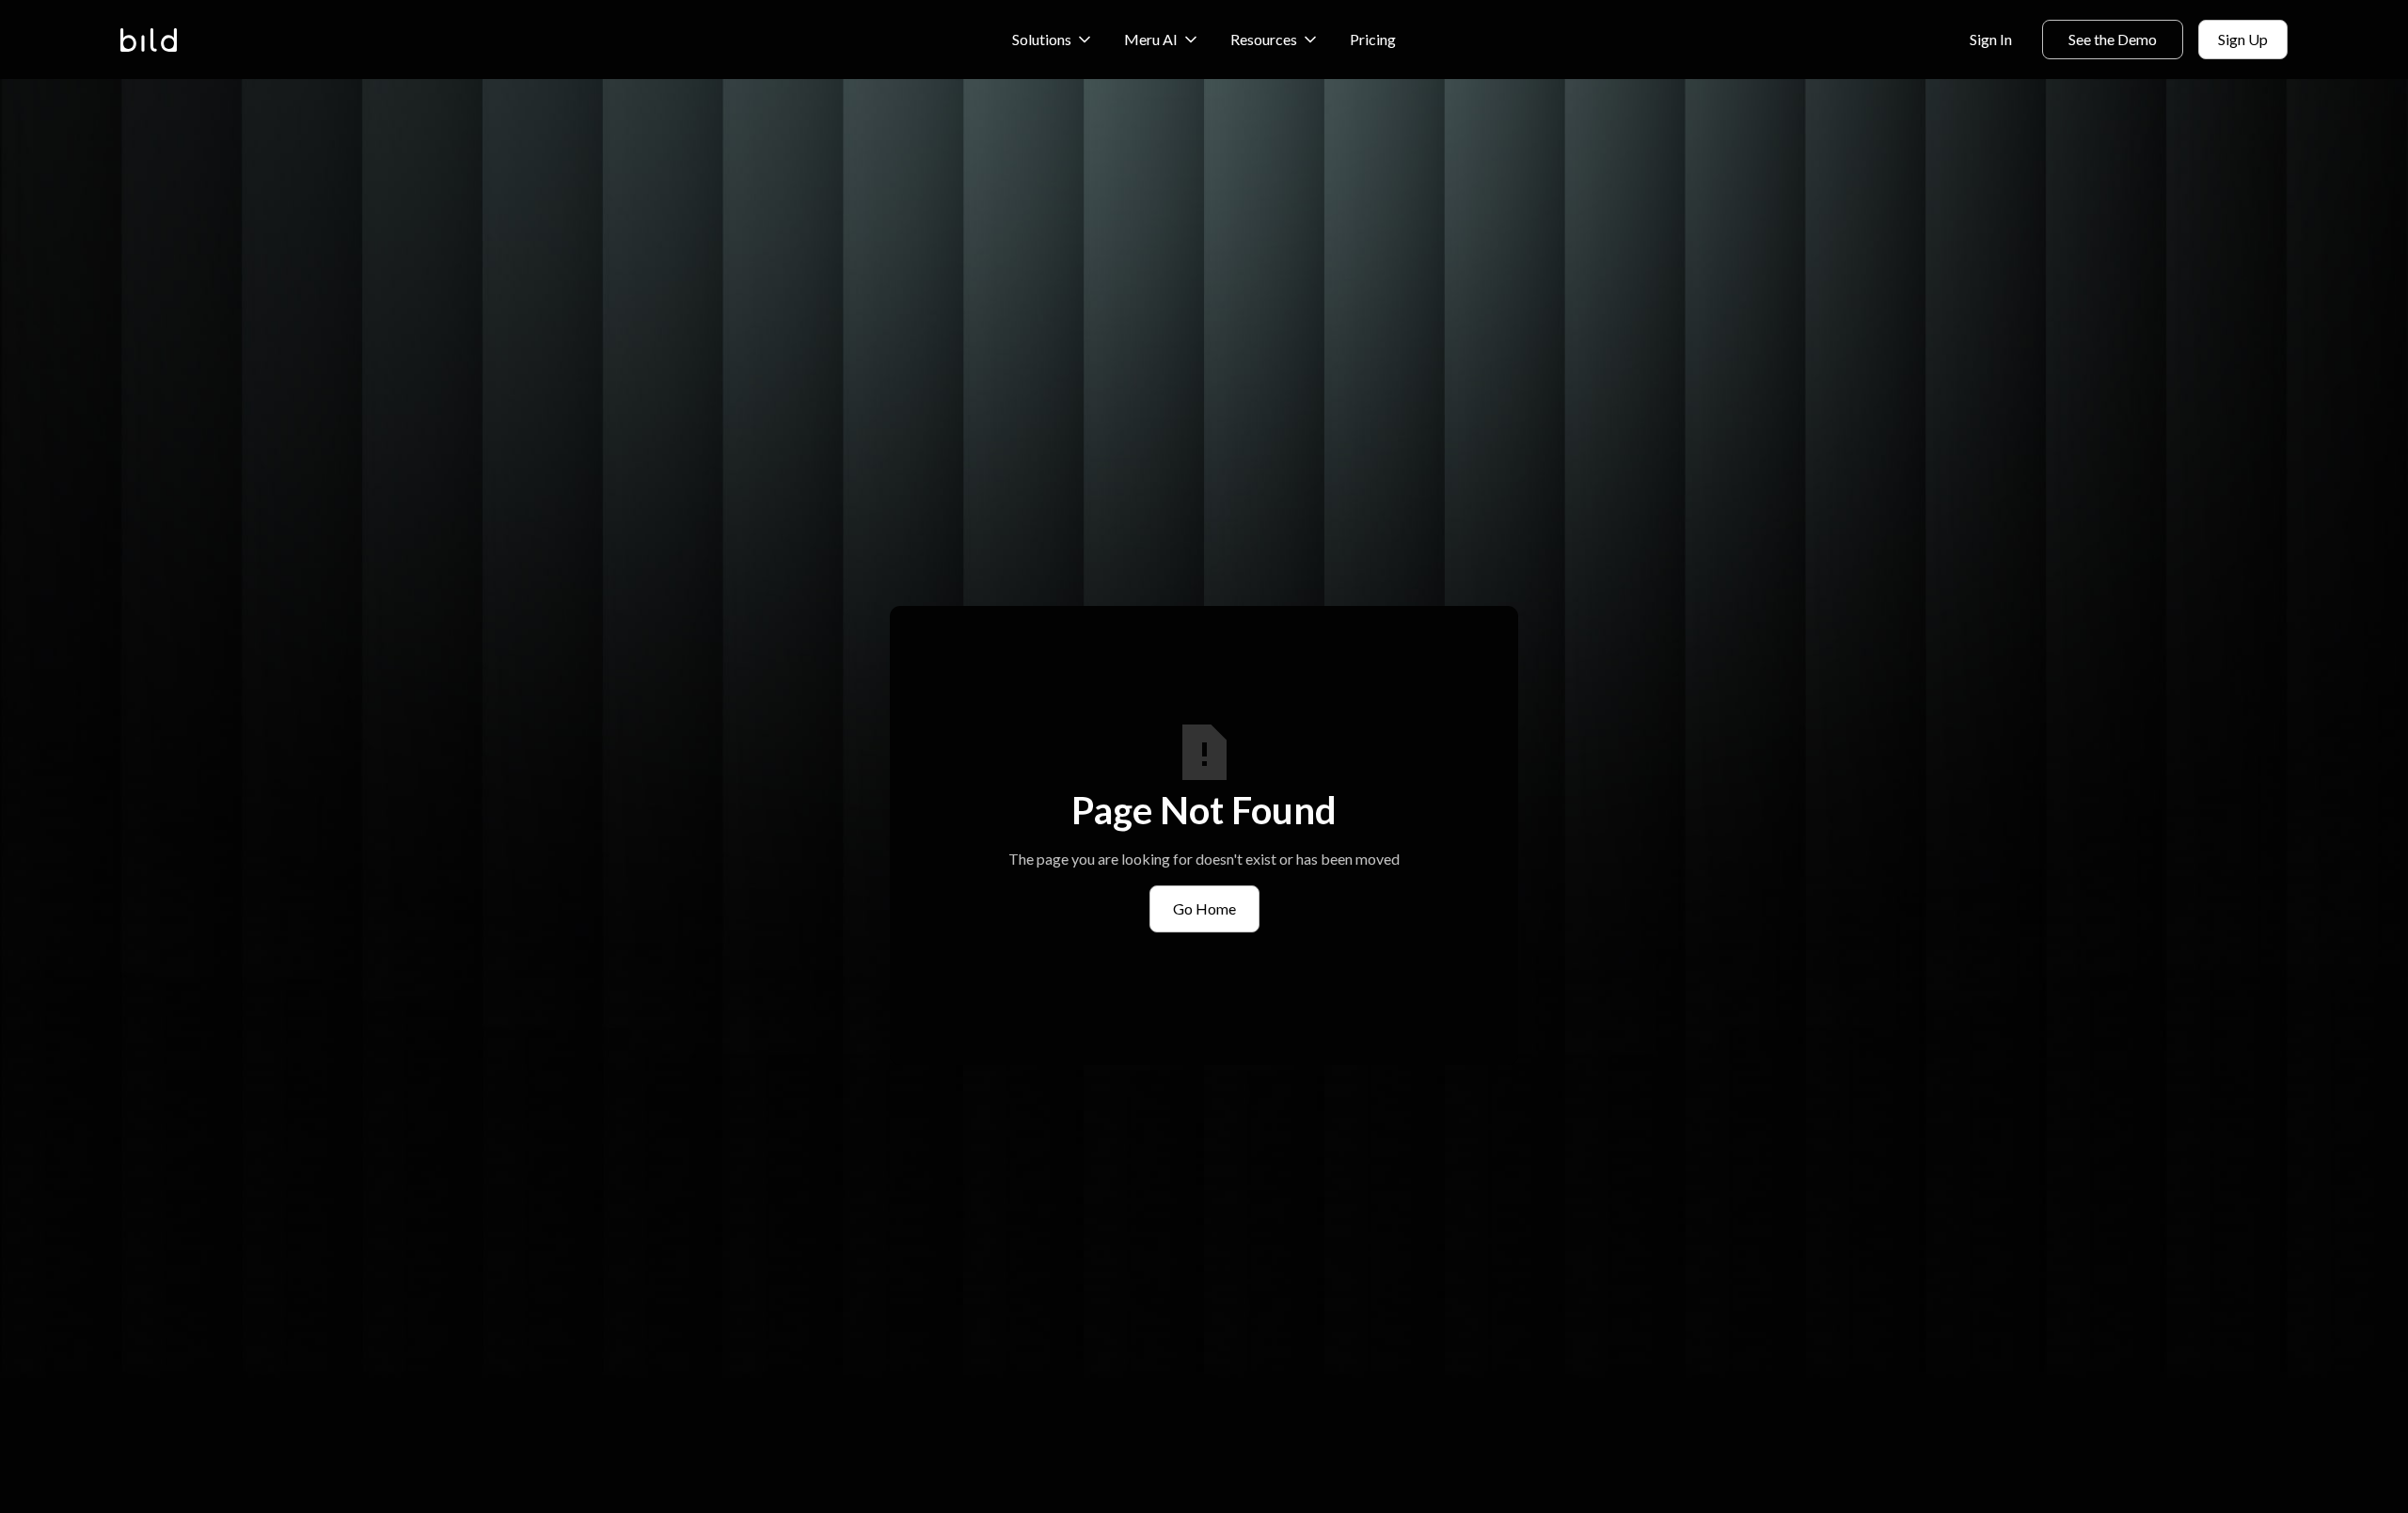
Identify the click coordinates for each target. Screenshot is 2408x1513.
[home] (149, 40)
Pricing (1373, 39)
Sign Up (2243, 39)
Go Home (1204, 908)
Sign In (1991, 39)
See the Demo (2113, 39)
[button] (1053, 40)
